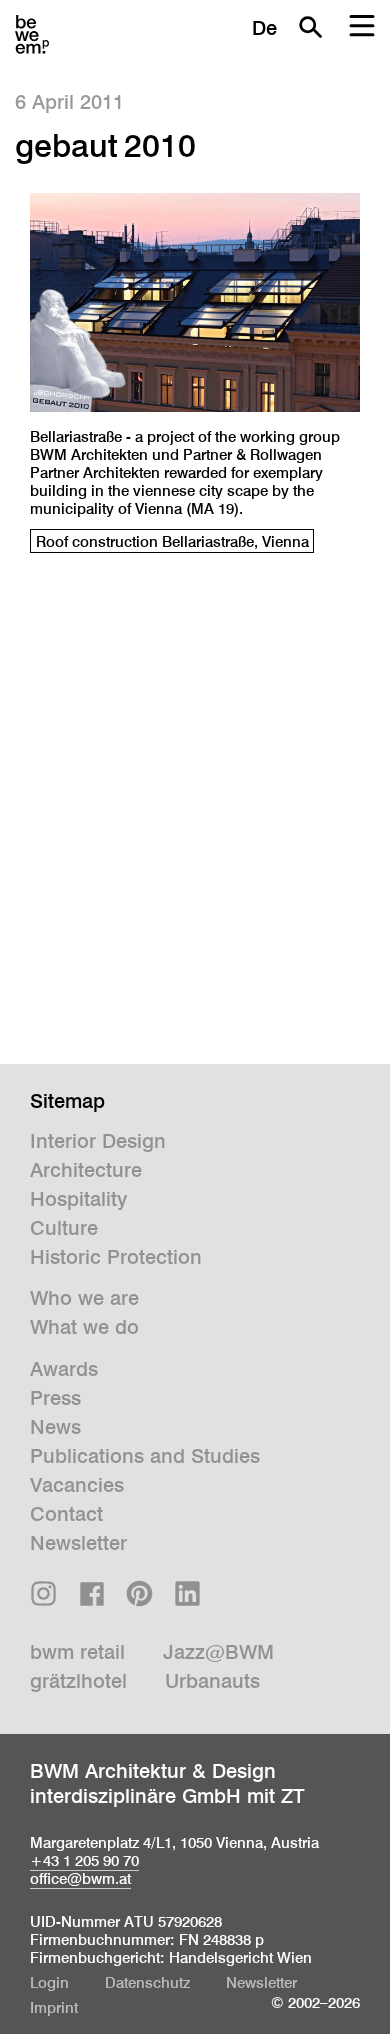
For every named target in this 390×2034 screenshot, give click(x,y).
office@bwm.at (80, 1878)
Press (55, 1398)
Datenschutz (147, 1982)
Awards (64, 1369)
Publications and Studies (145, 1456)
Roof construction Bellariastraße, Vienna (172, 541)
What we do (84, 1327)
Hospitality (78, 1199)
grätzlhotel (78, 1681)
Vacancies (77, 1485)
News (55, 1427)
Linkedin (187, 1593)
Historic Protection (116, 1257)
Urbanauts (212, 1681)
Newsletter (78, 1543)
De (264, 28)
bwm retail (77, 1652)
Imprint (54, 2007)
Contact (66, 1514)
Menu (362, 27)
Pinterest (139, 1593)
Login (49, 1982)
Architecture (86, 1170)
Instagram (43, 1593)
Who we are (84, 1298)
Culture (64, 1228)
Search (310, 27)
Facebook (91, 1593)
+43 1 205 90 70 (84, 1860)
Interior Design (98, 1141)
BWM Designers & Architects (32, 35)
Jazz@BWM (218, 1652)
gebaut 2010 (105, 145)
